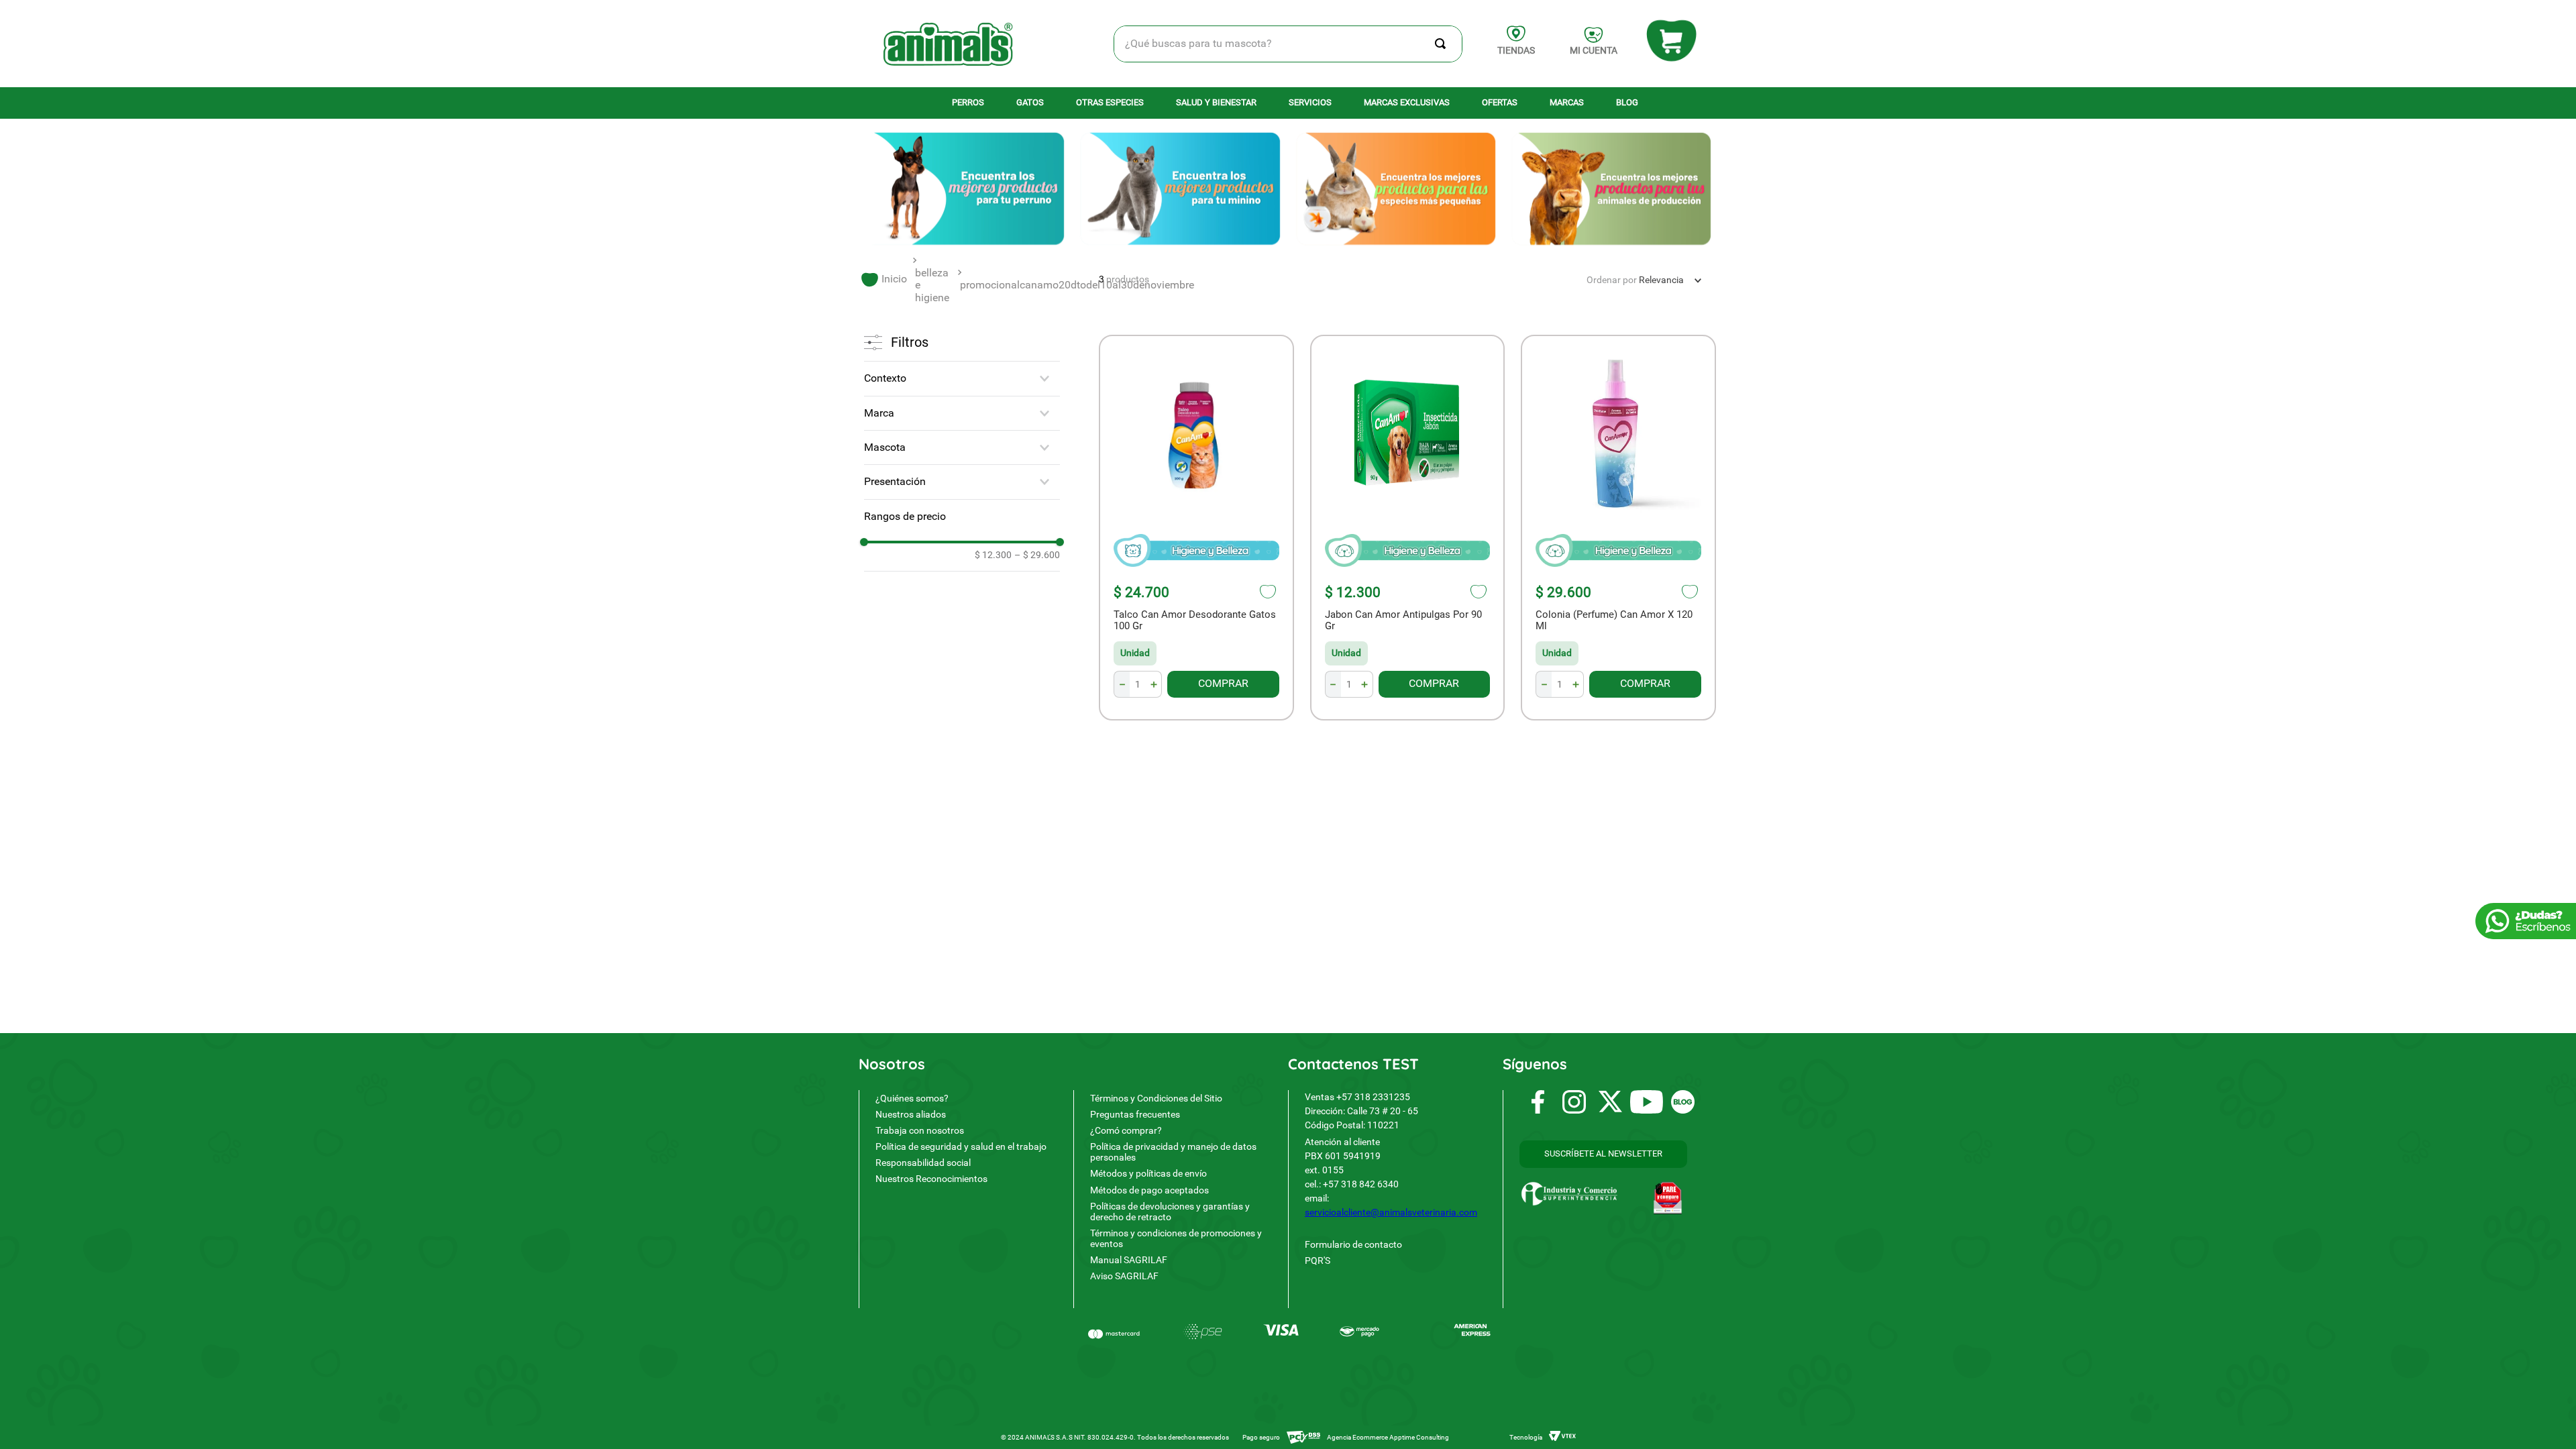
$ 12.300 (993, 555)
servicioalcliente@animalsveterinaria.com (1391, 1212)
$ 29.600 (1037, 555)
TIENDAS (1516, 50)
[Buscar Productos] (1443, 44)
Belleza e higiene (932, 285)
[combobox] (1288, 44)
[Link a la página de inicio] (884, 279)
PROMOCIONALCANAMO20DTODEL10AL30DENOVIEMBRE (1077, 285)
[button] (962, 378)
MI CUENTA (1594, 50)
